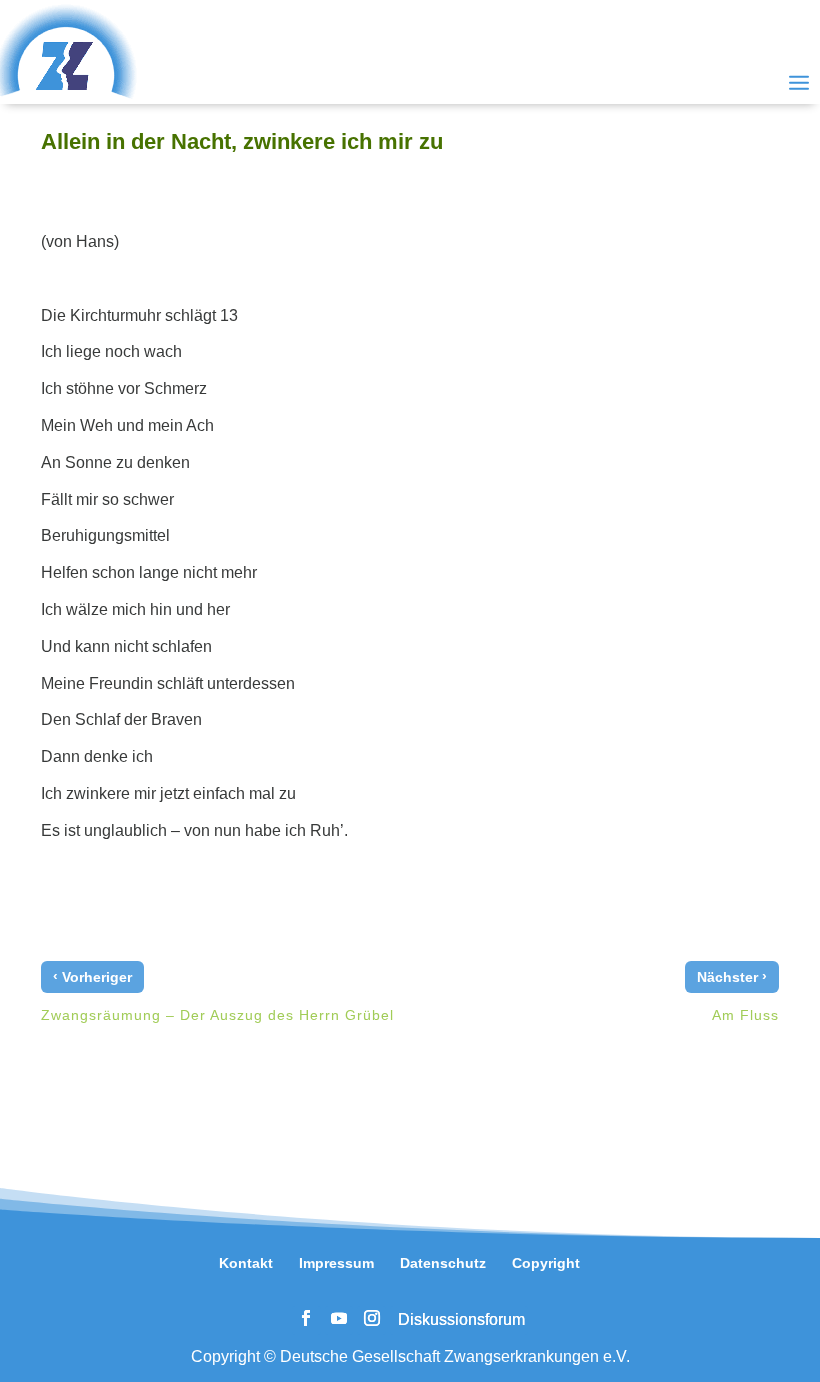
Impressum (336, 1263)
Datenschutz (443, 1263)
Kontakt (246, 1263)
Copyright (546, 1263)
